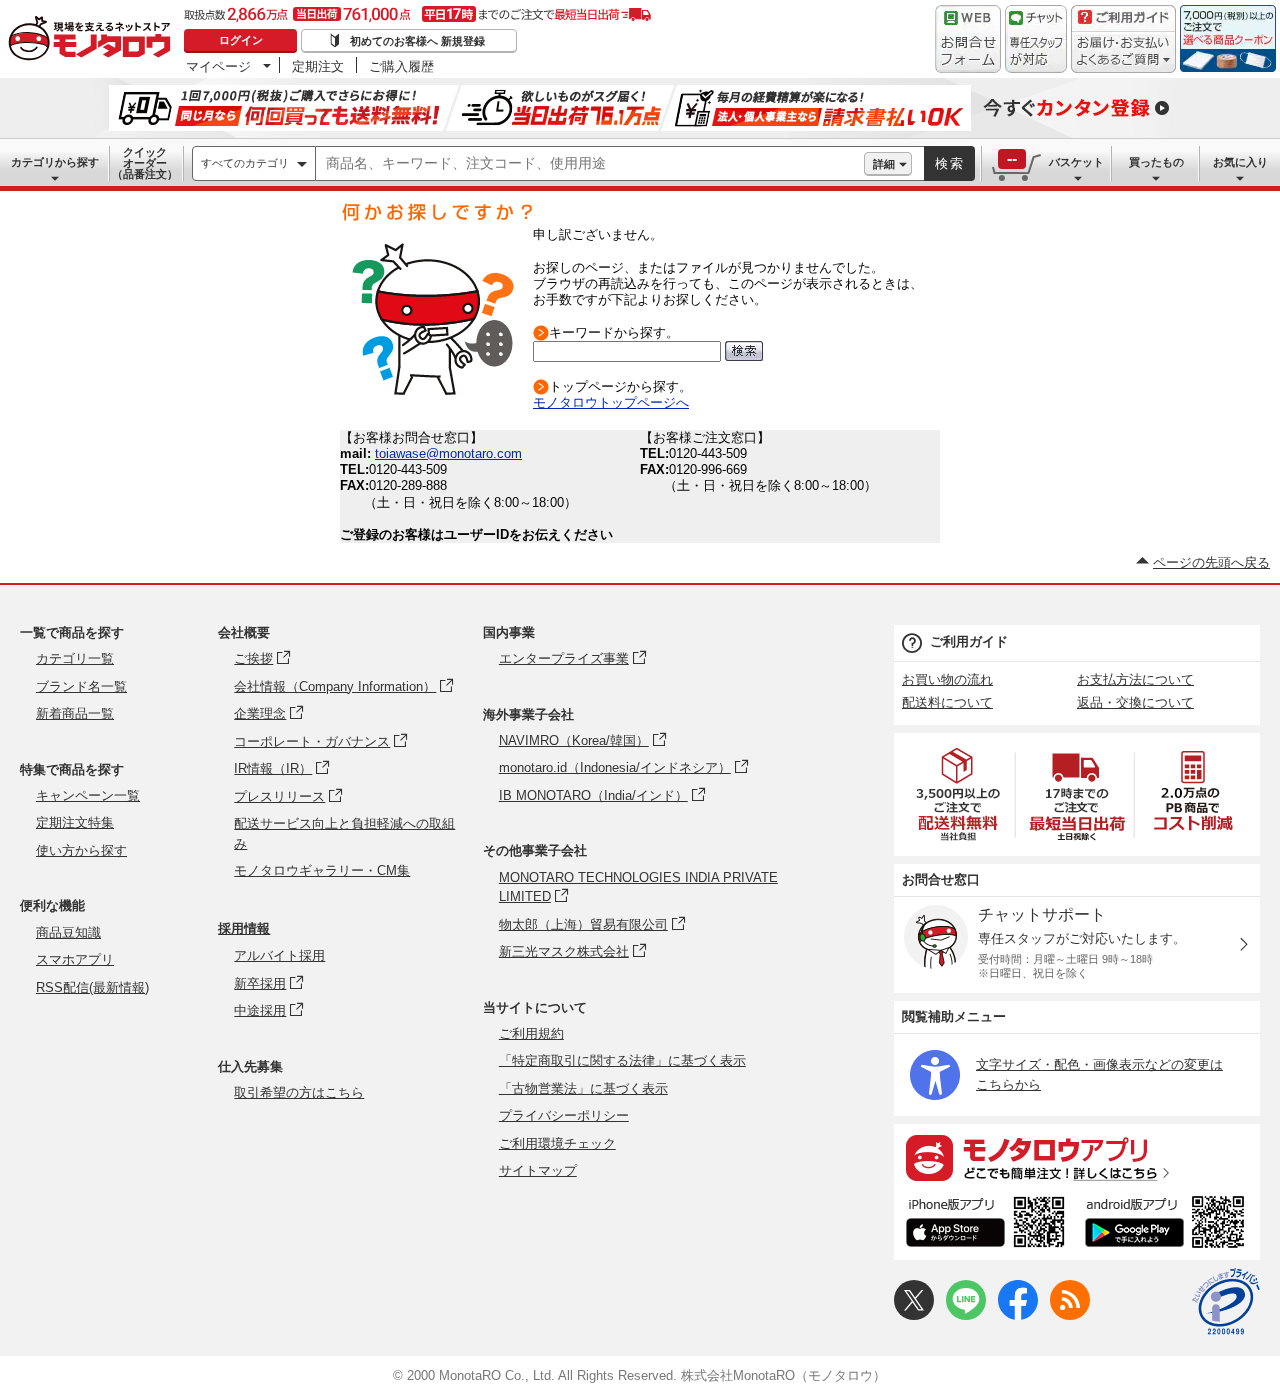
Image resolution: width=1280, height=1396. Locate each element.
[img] (94, 40)
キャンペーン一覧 (88, 795)
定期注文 (318, 66)
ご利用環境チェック (557, 1143)
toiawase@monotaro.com (448, 453)
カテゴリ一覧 (75, 658)
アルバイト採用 (279, 955)
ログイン (241, 40)
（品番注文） (145, 163)
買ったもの (1156, 162)
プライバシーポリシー (564, 1115)
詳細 (884, 164)
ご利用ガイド (969, 641)
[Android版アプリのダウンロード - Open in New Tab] (1168, 1225)
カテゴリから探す (55, 162)
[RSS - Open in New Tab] (1070, 1315)
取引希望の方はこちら (299, 1092)
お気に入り (1240, 162)
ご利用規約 (531, 1033)
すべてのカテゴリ (245, 163)
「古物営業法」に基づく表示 (583, 1088)
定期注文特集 (75, 822)
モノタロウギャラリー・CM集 (322, 870)
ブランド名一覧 (81, 686)
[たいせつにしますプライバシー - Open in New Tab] (1226, 1302)
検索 (950, 163)
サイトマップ (538, 1170)
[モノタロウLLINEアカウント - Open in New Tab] (966, 1315)
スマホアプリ (75, 959)
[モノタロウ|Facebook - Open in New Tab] (1018, 1315)
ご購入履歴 (401, 66)
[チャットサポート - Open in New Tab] (1036, 39)
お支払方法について (1135, 679)
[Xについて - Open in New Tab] (914, 1315)
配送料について (947, 702)
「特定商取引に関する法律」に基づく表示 (622, 1060)
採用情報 (244, 928)
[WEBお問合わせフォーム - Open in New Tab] (968, 39)
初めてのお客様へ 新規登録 (417, 41)
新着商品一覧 (75, 713)
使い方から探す (81, 850)
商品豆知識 (68, 932)
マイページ (218, 66)
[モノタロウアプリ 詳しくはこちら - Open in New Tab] (1077, 1157)
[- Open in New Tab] (959, 794)
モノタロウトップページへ (611, 402)
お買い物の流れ (947, 679)
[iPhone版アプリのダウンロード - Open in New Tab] (985, 1225)
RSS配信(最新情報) (92, 987)
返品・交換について (1135, 702)
